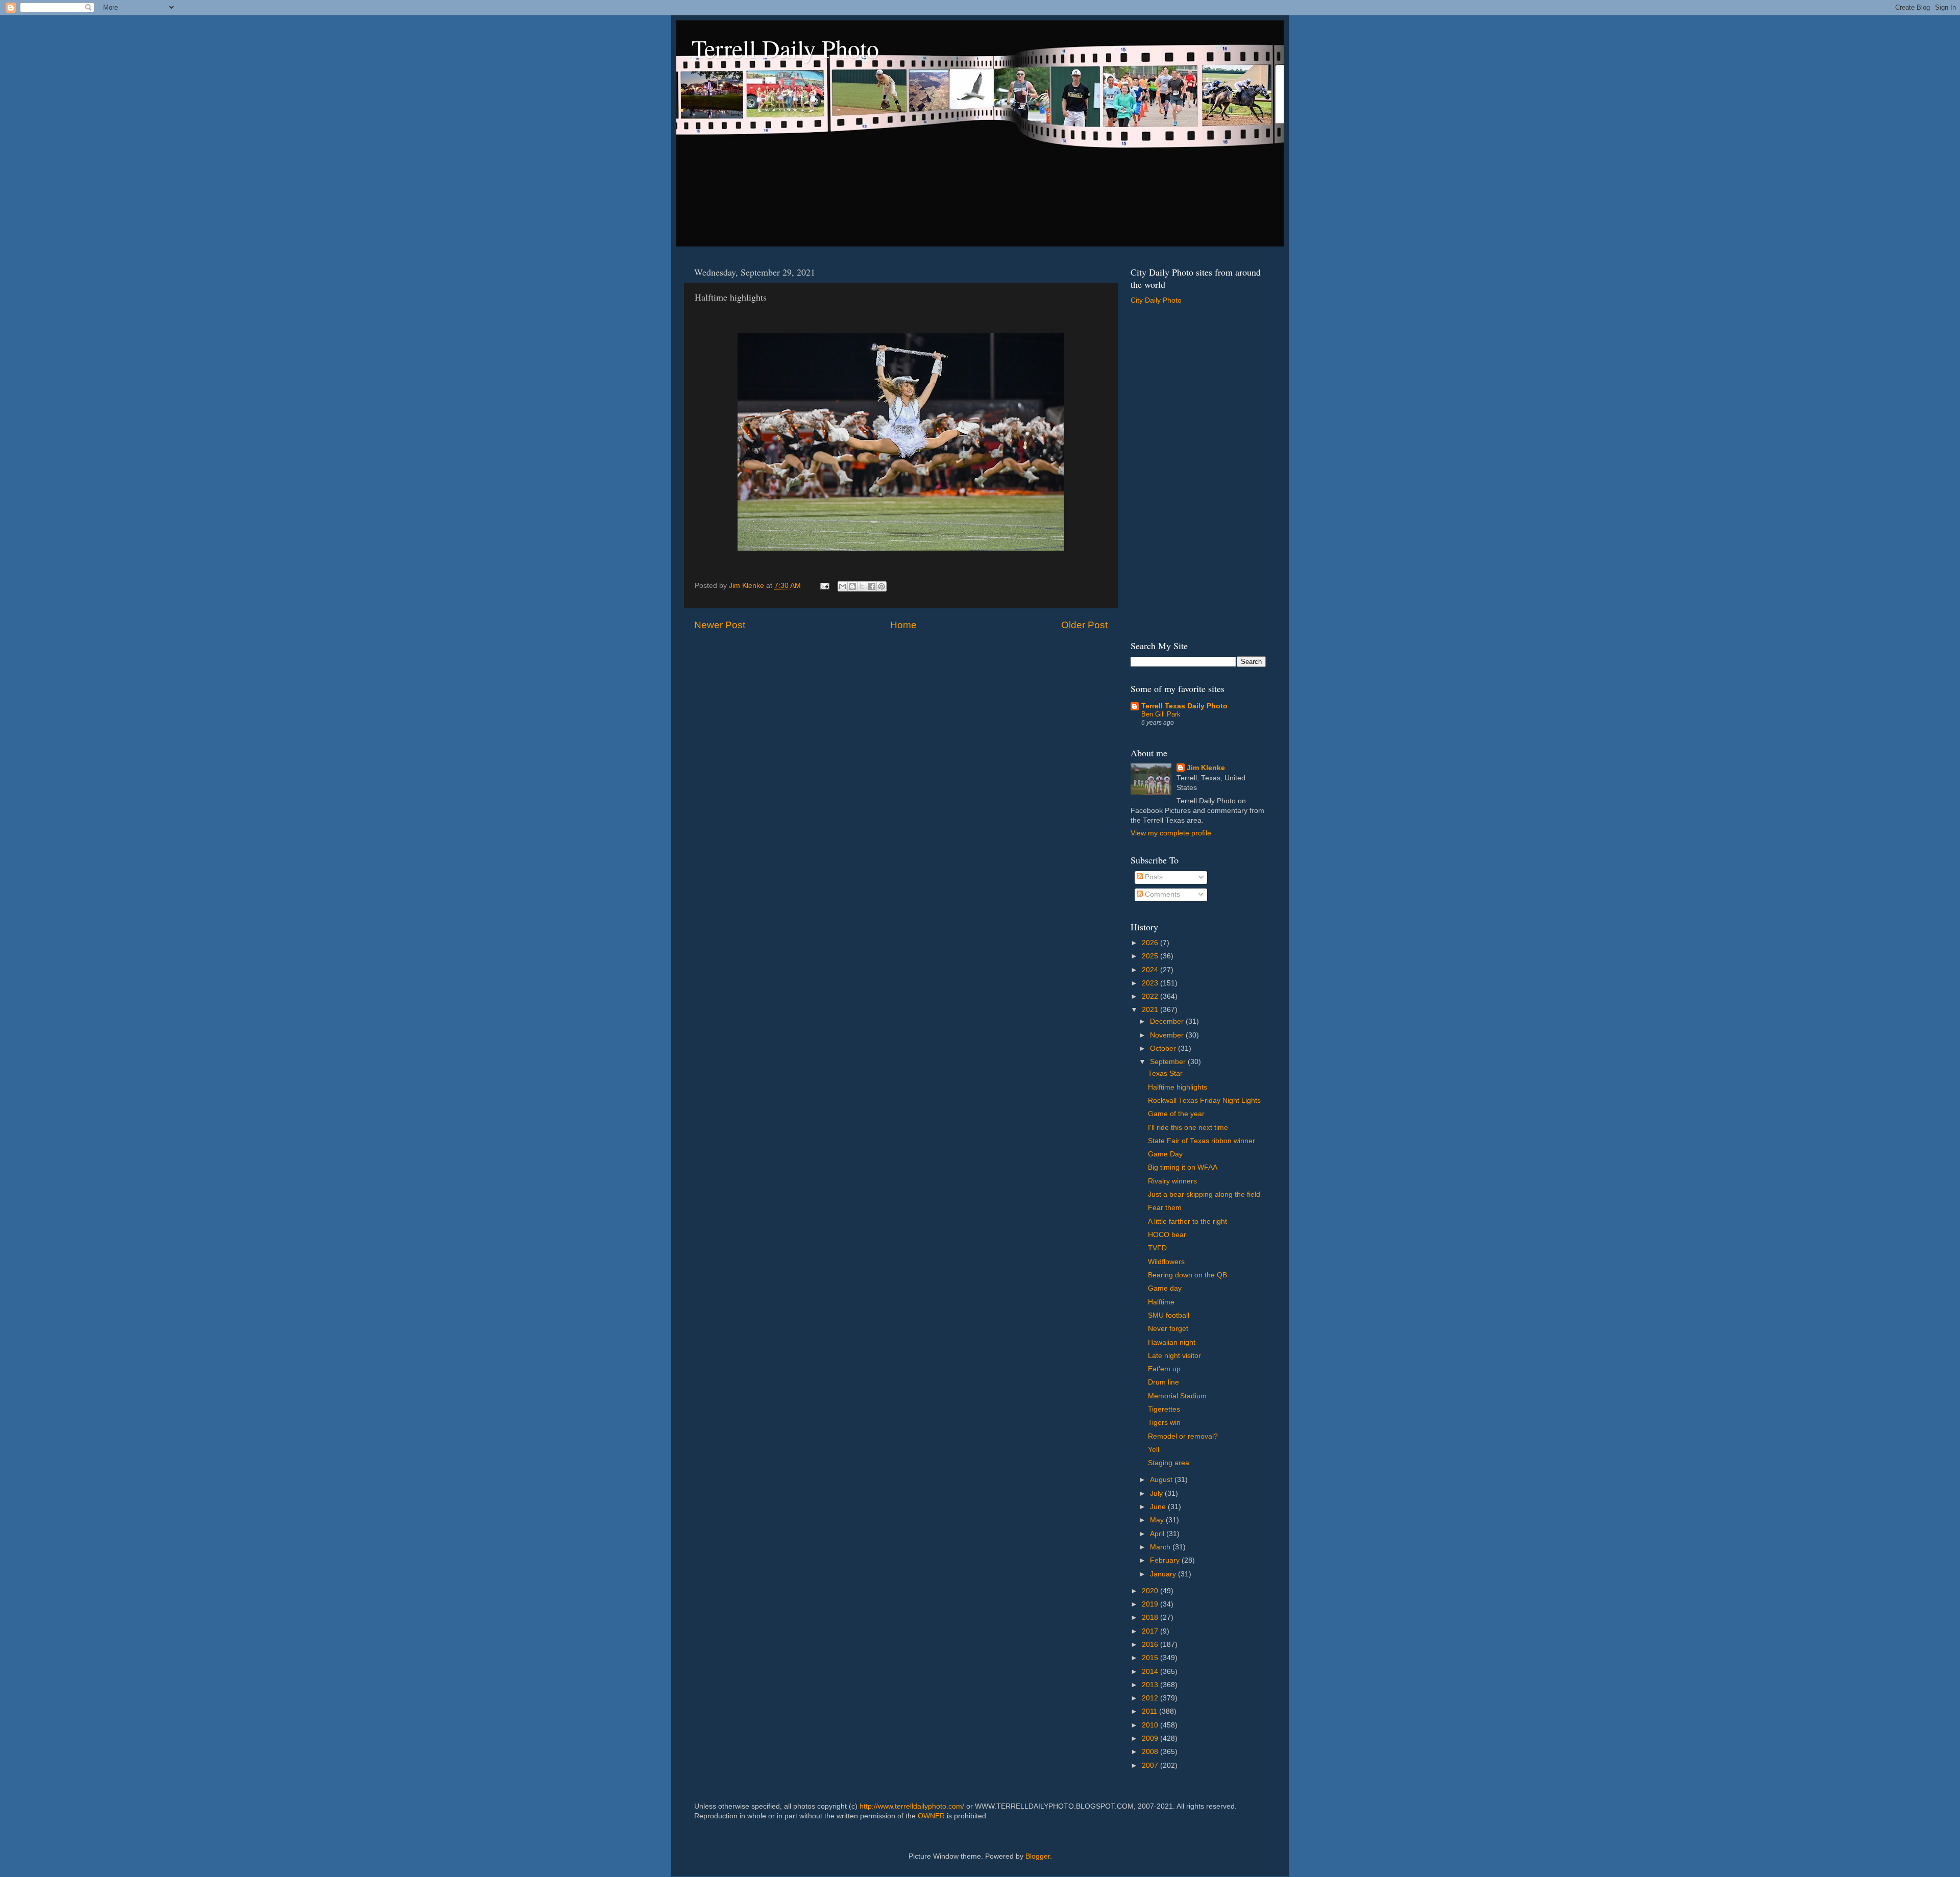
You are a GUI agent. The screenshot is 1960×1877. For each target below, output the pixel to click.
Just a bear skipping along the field (1204, 1194)
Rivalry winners (1172, 1181)
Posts (1153, 877)
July (1157, 1493)
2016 (1151, 1645)
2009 (1151, 1738)
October (1164, 1048)
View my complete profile (1171, 833)
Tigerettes (1164, 1409)
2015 (1151, 1658)
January (1164, 1574)
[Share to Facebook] (872, 586)
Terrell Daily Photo (785, 48)
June (1159, 1507)
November (1168, 1035)
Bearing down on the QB (1187, 1275)
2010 (1151, 1725)
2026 (1151, 943)
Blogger (1038, 1856)
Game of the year (1176, 1114)
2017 (1151, 1631)
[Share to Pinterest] (881, 586)
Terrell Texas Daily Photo (1184, 706)
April (1158, 1534)
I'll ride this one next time (1188, 1128)
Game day (1165, 1288)
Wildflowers (1166, 1262)
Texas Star (1165, 1073)
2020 (1151, 1591)
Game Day (1165, 1154)
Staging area (1169, 1463)
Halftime (1161, 1302)
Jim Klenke (1206, 768)
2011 (1150, 1711)
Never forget (1168, 1329)
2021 (1151, 1010)
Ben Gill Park (1161, 714)
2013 (1151, 1685)
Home (903, 625)
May (1158, 1520)
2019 (1151, 1604)
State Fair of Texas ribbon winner (1202, 1141)
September (1169, 1062)
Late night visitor (1174, 1356)
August (1162, 1480)
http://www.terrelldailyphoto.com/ (912, 1806)
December (1168, 1021)
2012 (1151, 1698)
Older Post (1084, 625)
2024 (1151, 970)
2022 (1151, 996)
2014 (1151, 1672)
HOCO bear (1167, 1235)
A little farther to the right (1187, 1221)
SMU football (1169, 1315)
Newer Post (720, 625)
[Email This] (843, 586)
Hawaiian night (1172, 1342)
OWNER (931, 1816)
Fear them (1165, 1208)
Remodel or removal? (1183, 1436)
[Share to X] (862, 586)
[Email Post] (824, 586)
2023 (1151, 983)
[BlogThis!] (852, 586)
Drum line (1163, 1382)
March (1161, 1547)
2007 (1151, 1765)
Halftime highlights (1178, 1087)
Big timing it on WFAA (1183, 1167)
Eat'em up (1164, 1369)
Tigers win (1164, 1423)
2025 (1151, 956)
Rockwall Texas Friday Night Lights (1204, 1101)
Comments (1161, 894)
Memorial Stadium (1177, 1396)
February (1166, 1560)
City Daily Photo (1156, 300)
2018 (1151, 1617)
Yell (1154, 1450)
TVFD (1157, 1248)
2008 (1151, 1752)
